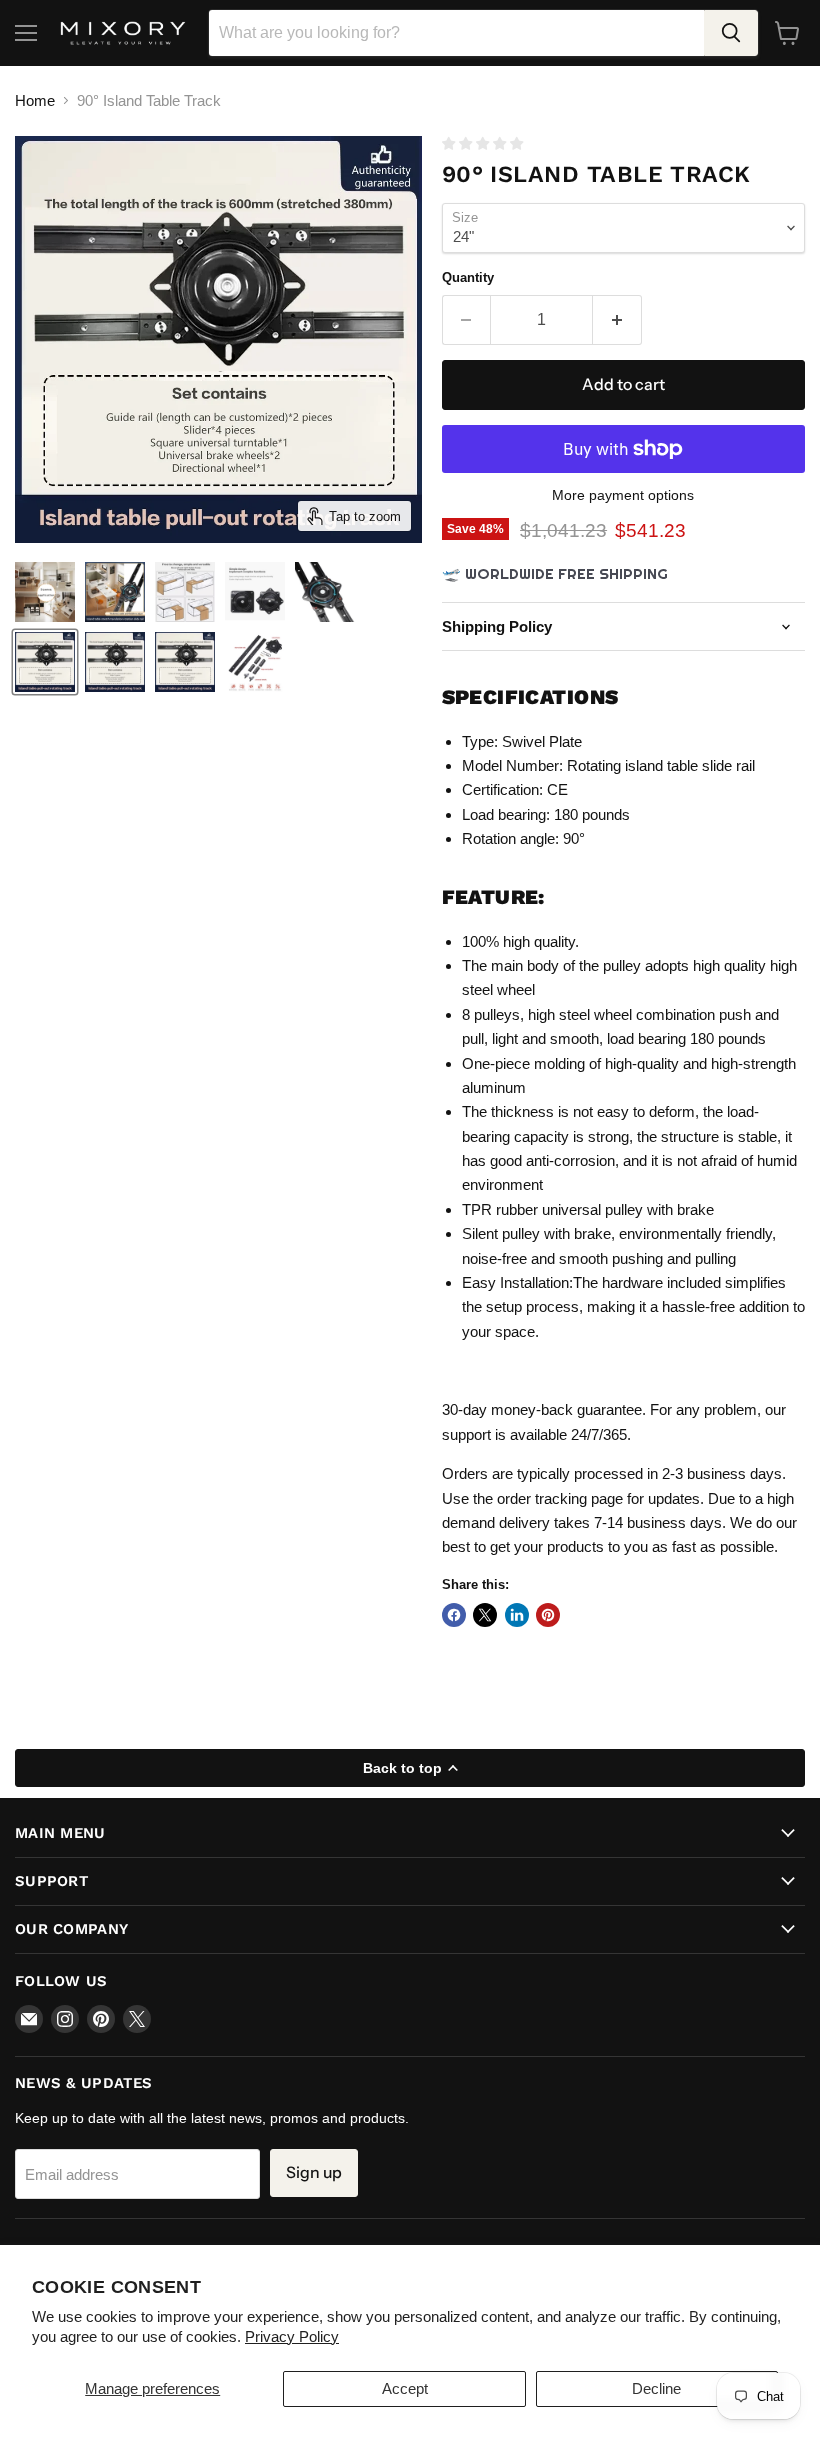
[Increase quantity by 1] (617, 320)
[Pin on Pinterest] (548, 1615)
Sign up (314, 2172)
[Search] (731, 33)
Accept (405, 2388)
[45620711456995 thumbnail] (115, 662)
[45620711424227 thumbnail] (45, 662)
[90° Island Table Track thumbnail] (45, 592)
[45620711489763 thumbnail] (185, 662)
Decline (656, 2388)
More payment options (623, 495)
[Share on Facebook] (454, 1615)
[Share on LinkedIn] (517, 1615)
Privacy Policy (292, 2336)
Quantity (468, 277)
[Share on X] (485, 1615)
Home (35, 100)
